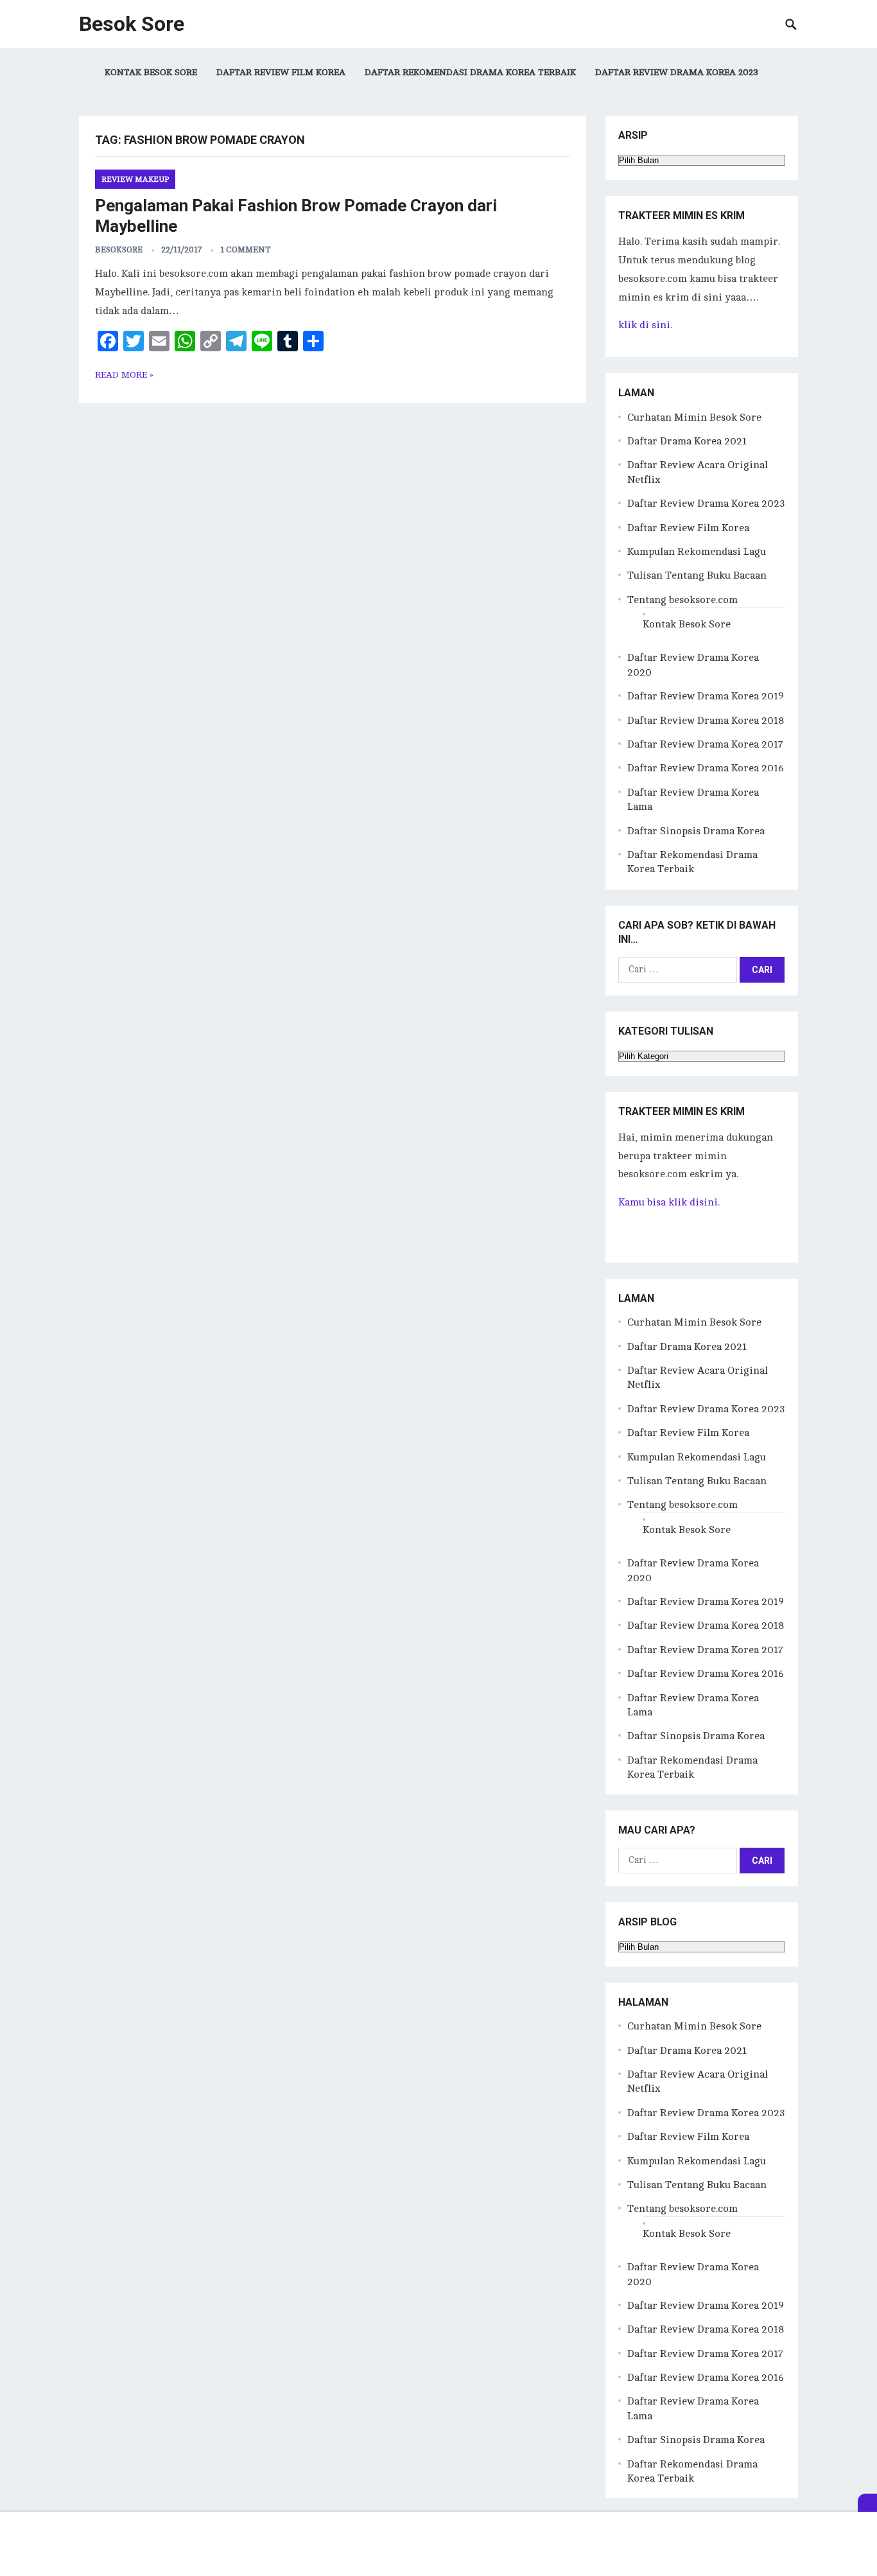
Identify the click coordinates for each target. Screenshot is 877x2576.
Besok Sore (132, 24)
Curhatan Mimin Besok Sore (694, 417)
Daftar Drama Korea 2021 (687, 441)
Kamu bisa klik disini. (669, 1202)
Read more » (124, 375)
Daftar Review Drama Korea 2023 (677, 72)
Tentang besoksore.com (682, 600)
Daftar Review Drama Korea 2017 (705, 744)
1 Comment (246, 250)
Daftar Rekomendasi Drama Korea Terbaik (470, 72)
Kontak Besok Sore (151, 72)
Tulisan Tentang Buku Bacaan (697, 575)
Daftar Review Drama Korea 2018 (706, 721)
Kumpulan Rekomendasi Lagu (697, 552)
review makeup (135, 179)
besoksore (119, 250)
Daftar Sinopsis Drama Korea (696, 831)
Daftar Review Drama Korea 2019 (706, 696)
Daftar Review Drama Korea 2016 (706, 768)
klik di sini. (645, 325)
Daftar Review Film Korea (281, 72)
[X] (867, 2503)
